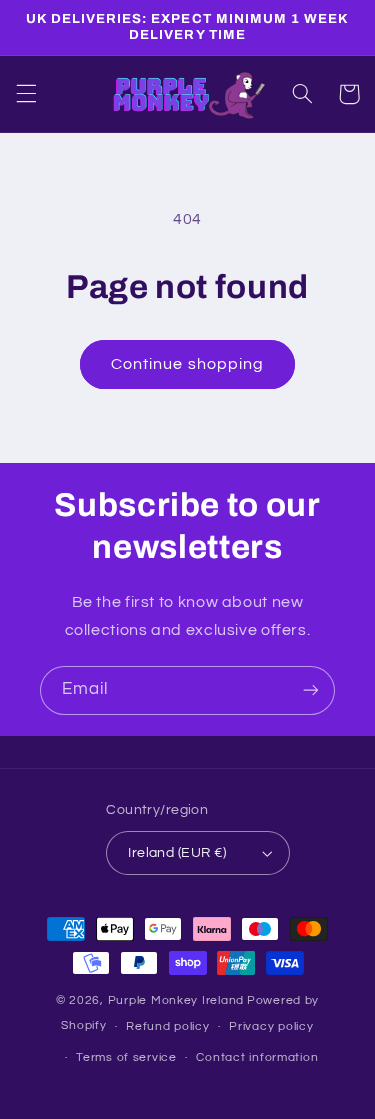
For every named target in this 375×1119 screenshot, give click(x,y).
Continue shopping (187, 364)
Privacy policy (271, 1026)
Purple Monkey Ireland (176, 1000)
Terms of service (126, 1057)
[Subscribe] (311, 690)
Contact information (257, 1057)
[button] (26, 94)
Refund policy (168, 1026)
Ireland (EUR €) (177, 853)
